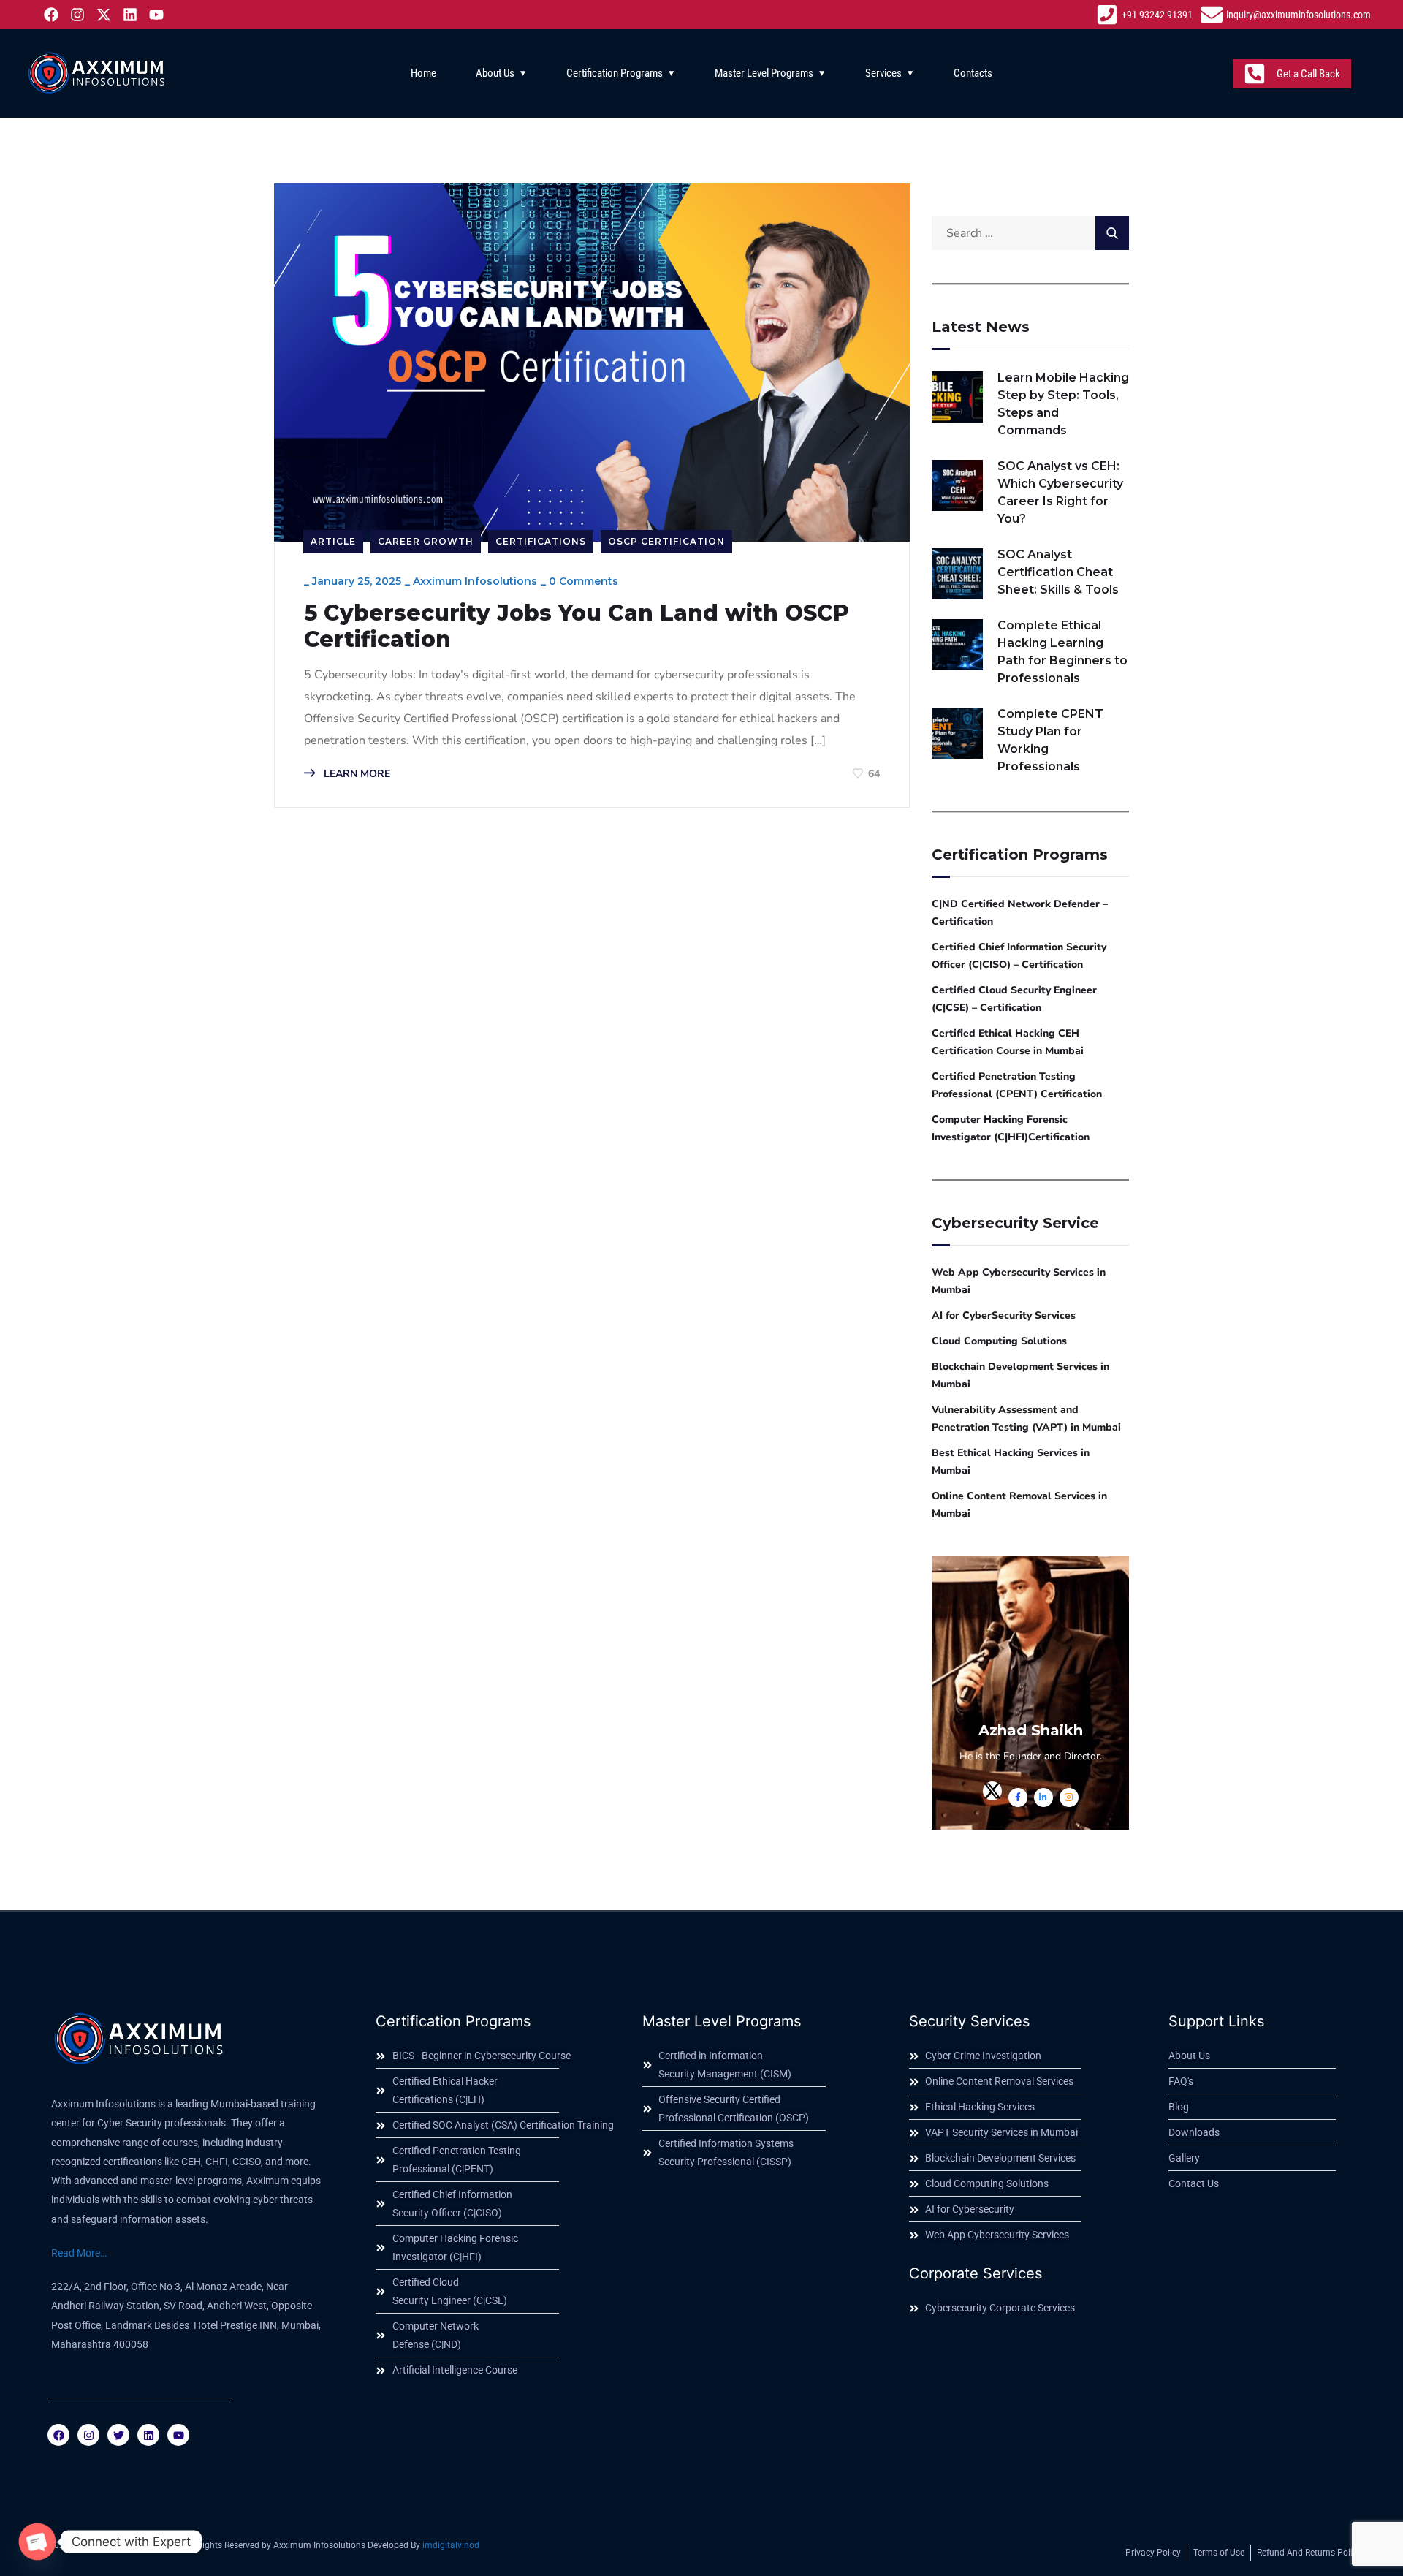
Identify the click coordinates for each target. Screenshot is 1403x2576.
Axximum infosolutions (475, 581)
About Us (495, 73)
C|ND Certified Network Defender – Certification (1020, 913)
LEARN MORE (355, 774)
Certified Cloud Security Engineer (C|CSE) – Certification (1014, 999)
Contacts (973, 73)
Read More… (79, 2253)
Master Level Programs (764, 73)
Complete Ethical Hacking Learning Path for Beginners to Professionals (1062, 652)
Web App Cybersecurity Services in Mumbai (1019, 1281)
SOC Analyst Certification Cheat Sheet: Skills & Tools (1058, 572)
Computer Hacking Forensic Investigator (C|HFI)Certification (1011, 1128)
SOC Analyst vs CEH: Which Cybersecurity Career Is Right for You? (1060, 492)
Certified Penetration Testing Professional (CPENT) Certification (1017, 1085)
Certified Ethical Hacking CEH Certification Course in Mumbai (1008, 1042)
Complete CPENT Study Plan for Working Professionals (1050, 740)
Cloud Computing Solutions (999, 1341)
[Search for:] (1030, 233)
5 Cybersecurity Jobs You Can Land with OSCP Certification (577, 626)
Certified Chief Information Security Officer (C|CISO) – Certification (1019, 956)
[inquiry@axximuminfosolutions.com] (1288, 15)
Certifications (541, 541)
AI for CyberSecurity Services (1004, 1315)
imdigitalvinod (451, 2545)
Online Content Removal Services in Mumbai (1019, 1505)
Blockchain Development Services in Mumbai (1020, 1375)
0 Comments (583, 581)
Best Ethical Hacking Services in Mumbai (1011, 1462)
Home (423, 73)
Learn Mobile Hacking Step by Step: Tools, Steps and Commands (1063, 404)
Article (333, 541)
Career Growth (426, 541)
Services (883, 73)
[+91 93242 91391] (1146, 15)
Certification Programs (615, 73)
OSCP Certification (666, 541)
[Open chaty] (37, 2542)
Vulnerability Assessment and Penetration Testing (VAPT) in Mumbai (1026, 1418)
